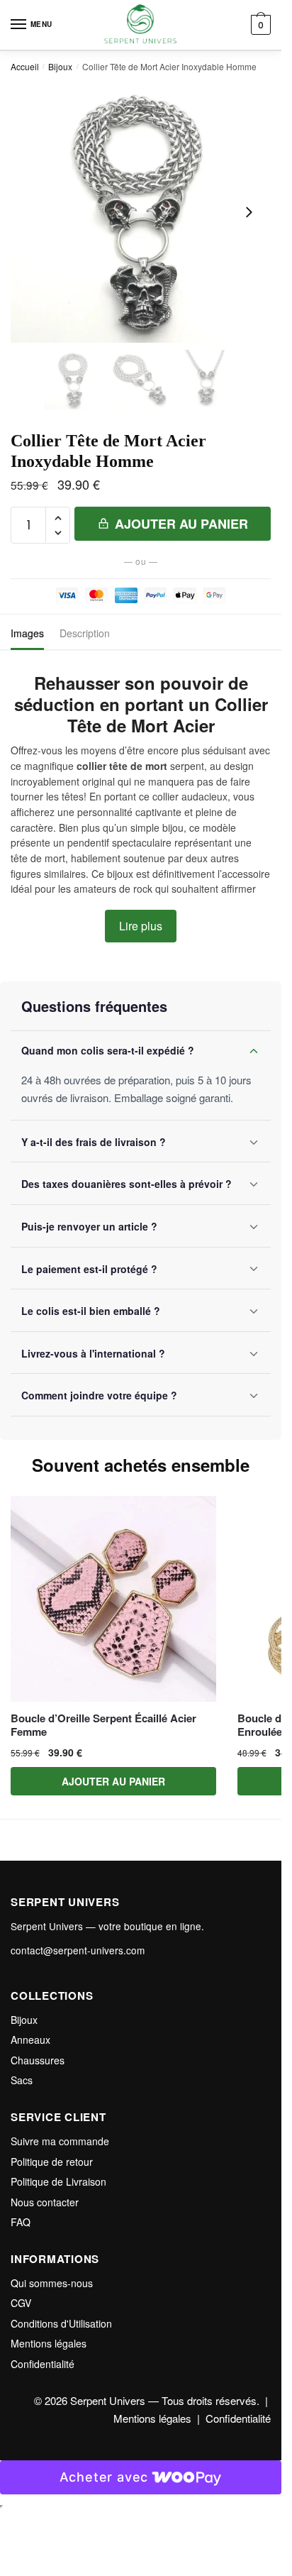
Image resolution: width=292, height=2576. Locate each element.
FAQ (21, 2222)
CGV (21, 2303)
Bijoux (60, 66)
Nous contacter (45, 2202)
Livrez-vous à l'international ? (93, 1353)
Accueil (25, 66)
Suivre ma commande (60, 2141)
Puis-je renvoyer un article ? (89, 1226)
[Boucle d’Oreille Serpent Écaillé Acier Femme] (113, 1599)
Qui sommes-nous (52, 2283)
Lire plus (141, 926)
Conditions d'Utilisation (61, 2323)
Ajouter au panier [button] (113, 1781)
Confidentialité (43, 2364)
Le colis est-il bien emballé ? (91, 1311)
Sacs (22, 2080)
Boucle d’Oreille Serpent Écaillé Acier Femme (103, 1725)
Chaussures (38, 2060)
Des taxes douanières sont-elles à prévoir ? (127, 1184)
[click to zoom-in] (141, 213)
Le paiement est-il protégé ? (89, 1269)
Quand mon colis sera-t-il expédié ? (108, 1050)
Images (27, 633)
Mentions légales (49, 2343)
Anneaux (30, 2040)
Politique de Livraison (58, 2181)
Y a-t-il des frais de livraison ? (94, 1142)
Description (85, 633)
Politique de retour (52, 2162)
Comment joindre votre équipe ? (99, 1395)
